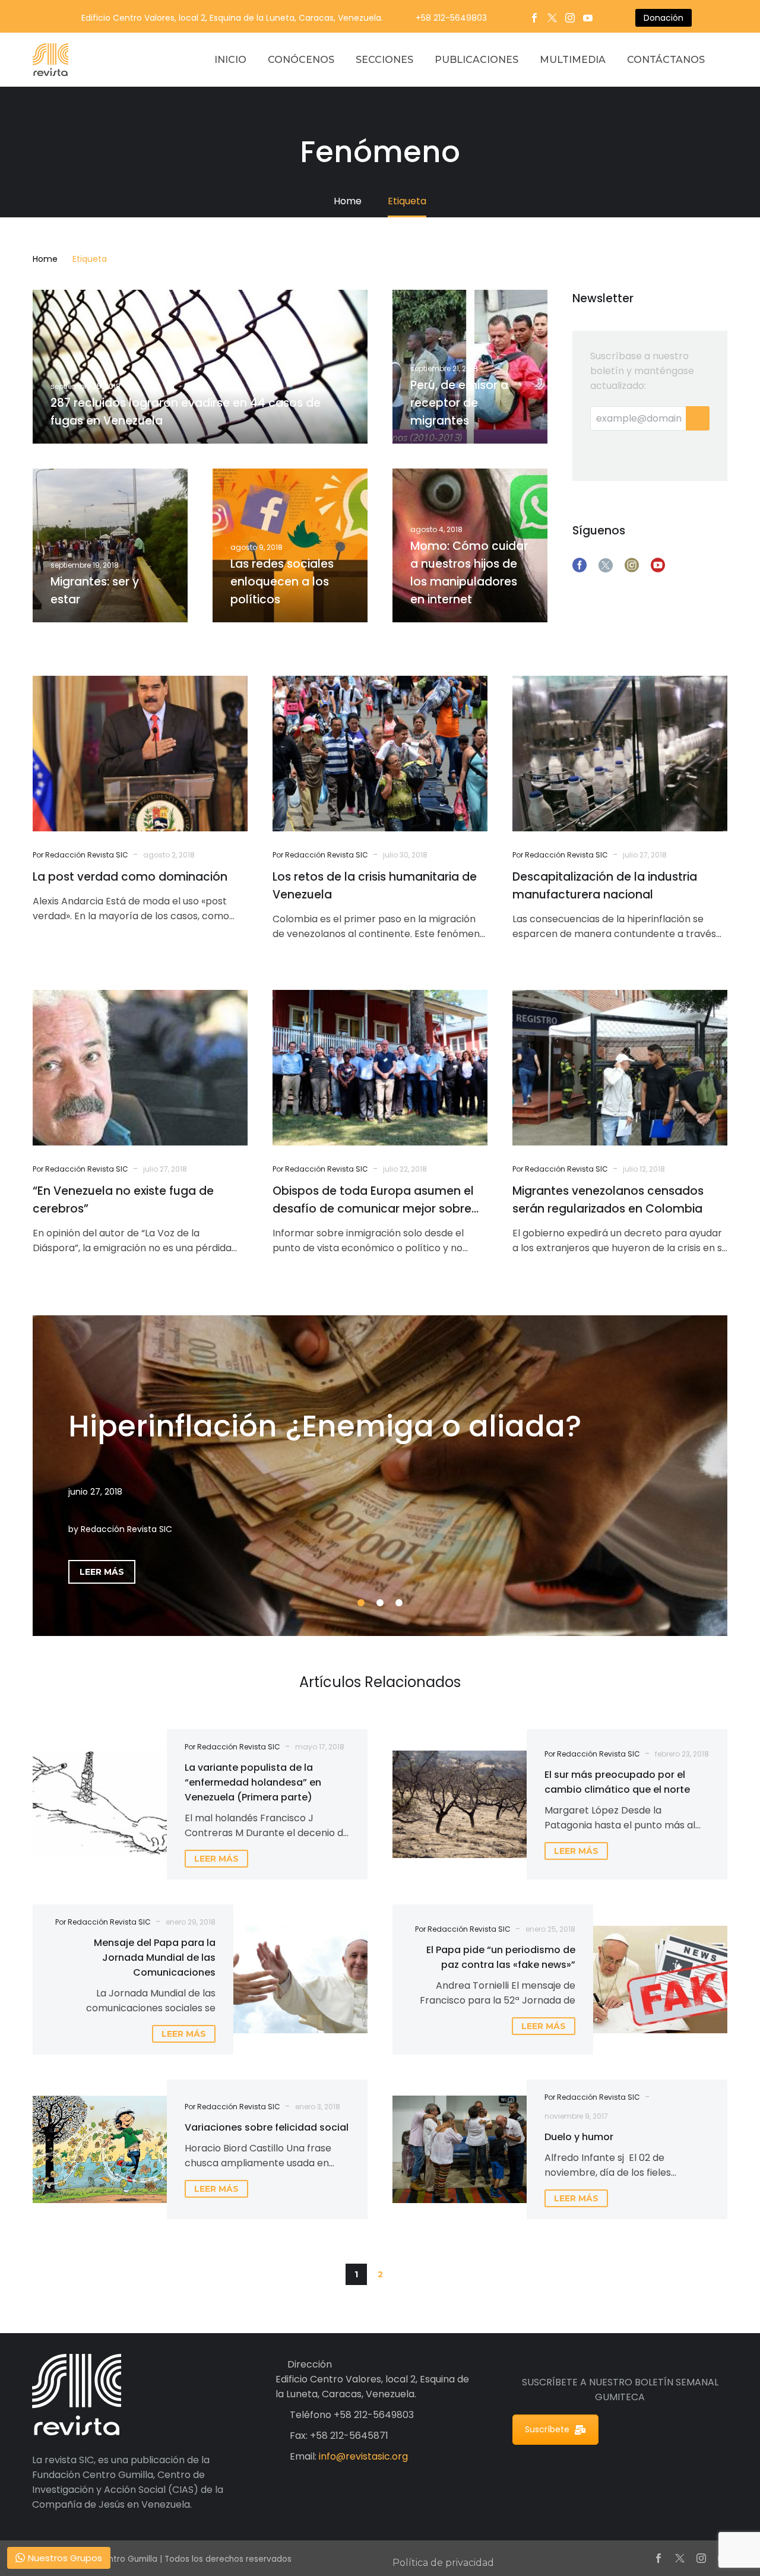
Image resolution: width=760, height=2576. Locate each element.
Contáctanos (666, 60)
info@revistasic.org (363, 2456)
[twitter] (606, 565)
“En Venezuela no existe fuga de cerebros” (123, 1200)
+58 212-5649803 (451, 18)
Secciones (384, 60)
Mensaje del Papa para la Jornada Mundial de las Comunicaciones (155, 1958)
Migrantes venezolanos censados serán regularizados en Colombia (608, 1200)
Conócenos (301, 60)
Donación (664, 18)
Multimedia (573, 60)
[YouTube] (588, 18)
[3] (399, 1603)
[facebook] (579, 565)
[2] (380, 1603)
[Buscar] (727, 60)
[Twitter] (552, 18)
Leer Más (102, 1572)
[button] (404, 2274)
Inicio (230, 60)
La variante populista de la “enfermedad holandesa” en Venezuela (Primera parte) (253, 1782)
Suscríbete (547, 2429)
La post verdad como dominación (130, 877)
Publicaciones (476, 60)
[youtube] (658, 565)
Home (45, 259)
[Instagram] (570, 18)
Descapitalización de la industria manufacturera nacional (605, 886)
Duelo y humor (579, 2137)
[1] (361, 1603)
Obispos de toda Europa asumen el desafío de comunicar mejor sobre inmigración (373, 1200)
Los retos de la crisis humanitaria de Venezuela (375, 886)
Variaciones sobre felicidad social (267, 2127)
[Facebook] (534, 18)
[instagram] (632, 565)
